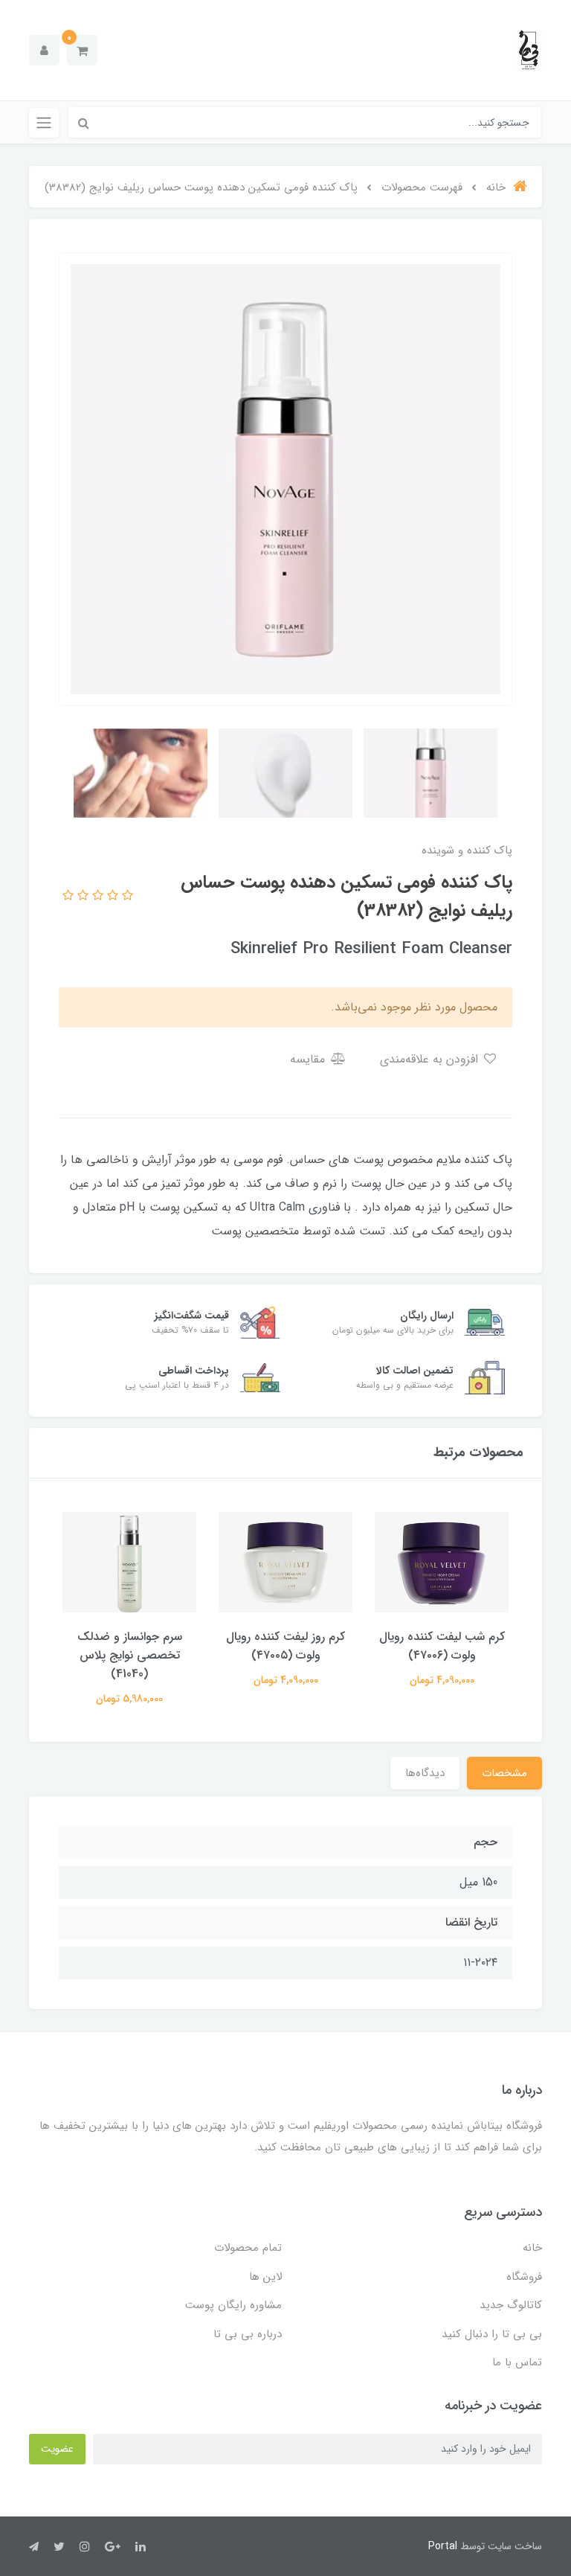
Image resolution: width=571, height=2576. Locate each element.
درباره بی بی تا (248, 2334)
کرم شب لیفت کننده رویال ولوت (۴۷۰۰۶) (442, 1646)
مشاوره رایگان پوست (233, 2305)
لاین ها (265, 2277)
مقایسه (309, 1059)
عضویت (57, 2449)
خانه (532, 2248)
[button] (82, 50)
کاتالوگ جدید (511, 2305)
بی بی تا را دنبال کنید (492, 2334)
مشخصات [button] (504, 1773)
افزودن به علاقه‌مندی (431, 1059)
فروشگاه (524, 2277)
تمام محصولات (248, 2248)
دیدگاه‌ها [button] (425, 1773)
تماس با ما (517, 2362)
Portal (443, 2546)
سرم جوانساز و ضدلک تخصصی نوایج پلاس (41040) (130, 1655)
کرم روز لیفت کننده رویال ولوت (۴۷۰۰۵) (285, 1646)
